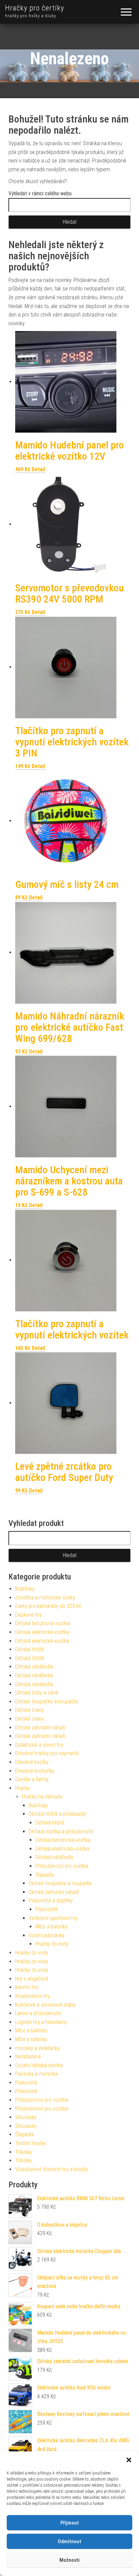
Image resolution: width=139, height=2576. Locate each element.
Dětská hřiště (30, 1649)
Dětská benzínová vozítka (43, 1623)
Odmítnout (69, 2541)
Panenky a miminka (36, 2074)
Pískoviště (47, 1909)
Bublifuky (25, 1589)
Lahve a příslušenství (38, 2013)
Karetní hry (27, 1987)
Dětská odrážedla (34, 1667)
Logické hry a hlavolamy (41, 2022)
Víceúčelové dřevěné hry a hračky (52, 2169)
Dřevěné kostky (32, 1762)
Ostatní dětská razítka (39, 2065)
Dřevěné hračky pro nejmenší (47, 1753)
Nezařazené (28, 2057)
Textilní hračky (31, 2143)
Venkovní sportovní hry (53, 1918)
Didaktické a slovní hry (39, 1745)
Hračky (23, 1788)
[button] (129, 2460)
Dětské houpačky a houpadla (47, 1701)
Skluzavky (26, 2117)
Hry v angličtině (32, 1979)
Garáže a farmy (32, 1779)
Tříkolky (23, 2152)
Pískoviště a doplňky (51, 1901)
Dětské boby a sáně (37, 1693)
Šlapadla (45, 1875)
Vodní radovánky (47, 1935)
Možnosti (69, 2560)
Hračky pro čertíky (35, 8)
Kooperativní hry (33, 1996)
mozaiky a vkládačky (37, 2048)
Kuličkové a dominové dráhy (45, 2005)
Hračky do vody (52, 1944)
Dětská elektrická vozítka (42, 1632)
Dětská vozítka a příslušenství (61, 1831)
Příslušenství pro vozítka (62, 1866)
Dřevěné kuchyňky (35, 1771)
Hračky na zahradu (42, 1797)
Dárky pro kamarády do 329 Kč (48, 1606)
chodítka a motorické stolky (45, 1598)
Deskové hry (29, 1615)
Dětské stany (30, 1710)
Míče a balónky (51, 1927)
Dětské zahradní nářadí (40, 1728)
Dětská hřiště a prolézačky (58, 1814)
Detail (38, 469)
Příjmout (70, 2523)
